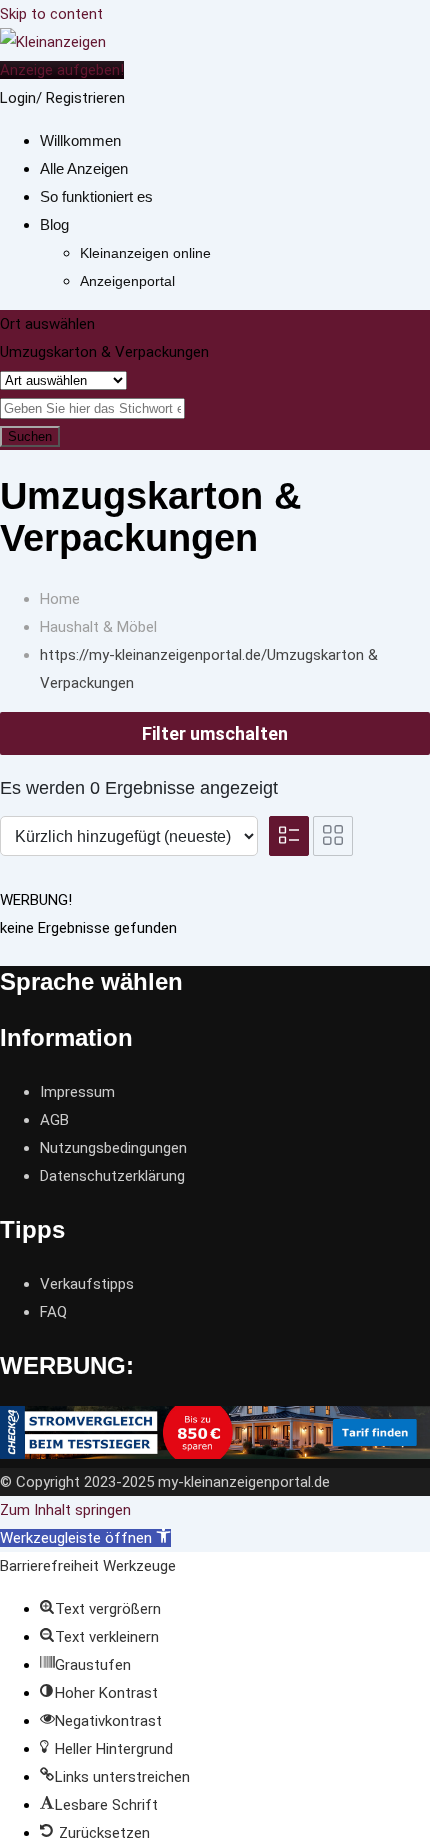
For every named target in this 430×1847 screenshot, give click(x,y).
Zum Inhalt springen (65, 1510)
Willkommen (80, 140)
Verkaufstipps (87, 1284)
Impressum (77, 1092)
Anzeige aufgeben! (62, 70)
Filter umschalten (215, 733)
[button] (85, 1538)
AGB (54, 1120)
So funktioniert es (96, 196)
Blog (54, 224)
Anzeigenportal (127, 281)
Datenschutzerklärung (112, 1176)
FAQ (53, 1312)
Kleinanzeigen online (145, 253)
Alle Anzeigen (84, 168)
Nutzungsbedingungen (113, 1148)
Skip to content (51, 14)
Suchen (30, 436)
